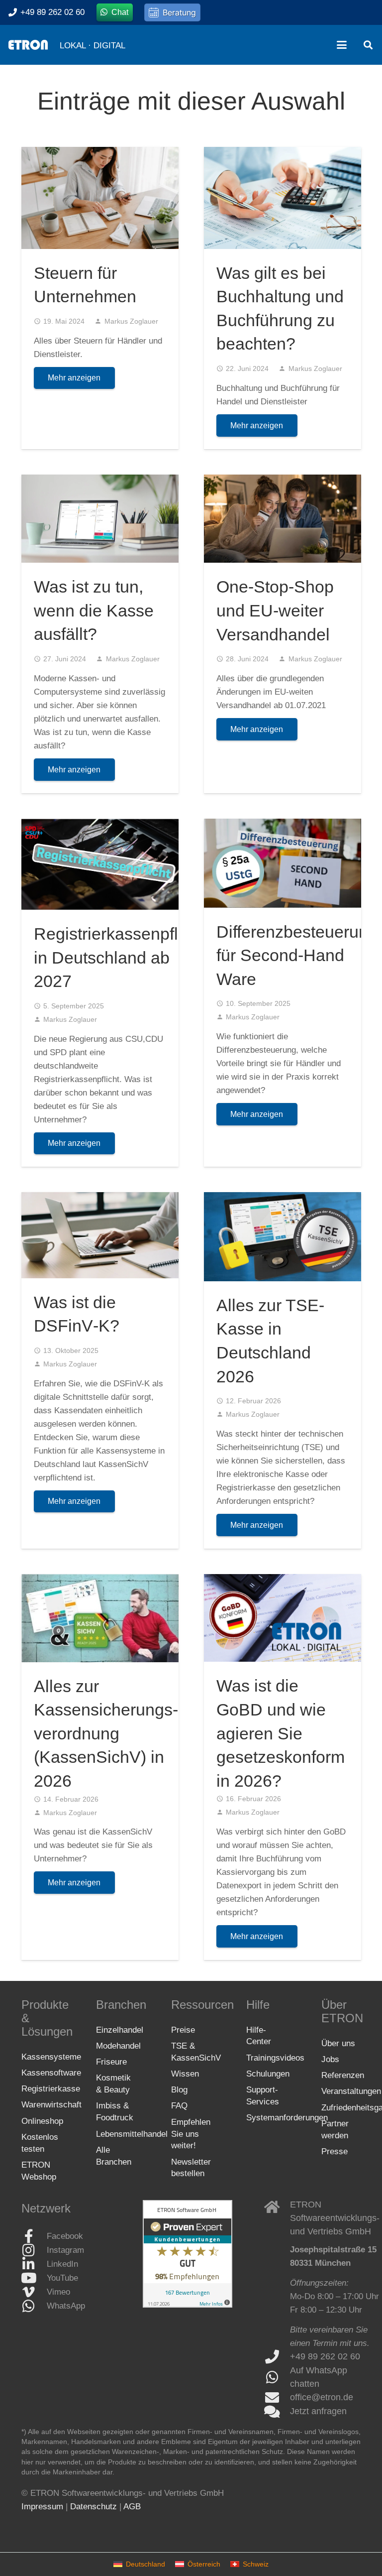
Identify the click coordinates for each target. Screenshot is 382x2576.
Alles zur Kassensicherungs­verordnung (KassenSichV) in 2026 (106, 1733)
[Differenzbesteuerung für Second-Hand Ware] (283, 863)
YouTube (62, 2278)
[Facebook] (34, 2236)
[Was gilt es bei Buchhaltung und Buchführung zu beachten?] (283, 198)
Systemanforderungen (287, 2118)
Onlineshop (42, 2121)
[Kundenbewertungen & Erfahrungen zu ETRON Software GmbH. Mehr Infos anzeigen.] (188, 2305)
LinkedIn (62, 2265)
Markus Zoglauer (131, 321)
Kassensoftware (51, 2073)
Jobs (330, 2059)
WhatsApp (66, 2306)
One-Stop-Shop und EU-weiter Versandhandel (275, 610)
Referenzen (343, 2075)
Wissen (185, 2074)
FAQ (179, 2106)
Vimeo (58, 2292)
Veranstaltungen (351, 2092)
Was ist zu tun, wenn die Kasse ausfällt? (94, 610)
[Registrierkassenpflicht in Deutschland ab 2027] (100, 864)
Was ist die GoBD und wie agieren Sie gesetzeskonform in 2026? (281, 1733)
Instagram (65, 2251)
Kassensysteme (51, 2057)
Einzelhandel (120, 2030)
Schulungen (268, 2074)
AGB (132, 2507)
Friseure (111, 2062)
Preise (183, 2030)
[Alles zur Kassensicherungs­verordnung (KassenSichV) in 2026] (100, 1618)
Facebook (65, 2237)
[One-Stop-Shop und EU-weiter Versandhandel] (283, 519)
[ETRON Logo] (28, 45)
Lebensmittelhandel (132, 2134)
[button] (341, 45)
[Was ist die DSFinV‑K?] (100, 1235)
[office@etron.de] (277, 2398)
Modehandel (118, 2046)
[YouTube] (34, 2278)
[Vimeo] (34, 2292)
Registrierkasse (51, 2089)
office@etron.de (322, 2397)
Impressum (42, 2507)
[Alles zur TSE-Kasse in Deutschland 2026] (283, 1237)
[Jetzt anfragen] (277, 2412)
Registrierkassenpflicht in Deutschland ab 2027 (119, 957)
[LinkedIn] (34, 2264)
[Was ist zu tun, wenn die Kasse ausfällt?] (100, 519)
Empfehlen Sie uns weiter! (191, 2134)
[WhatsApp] (34, 2306)
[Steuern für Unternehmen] (100, 198)
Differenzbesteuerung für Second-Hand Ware (297, 955)
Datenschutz (94, 2507)
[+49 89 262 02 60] (277, 2357)
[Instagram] (34, 2250)
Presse (334, 2151)
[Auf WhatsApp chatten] (277, 2377)
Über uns (338, 2043)
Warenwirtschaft (51, 2105)
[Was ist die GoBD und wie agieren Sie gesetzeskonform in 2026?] (283, 1618)
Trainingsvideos (275, 2058)
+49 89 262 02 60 (325, 2356)
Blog (179, 2090)
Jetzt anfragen (318, 2411)
